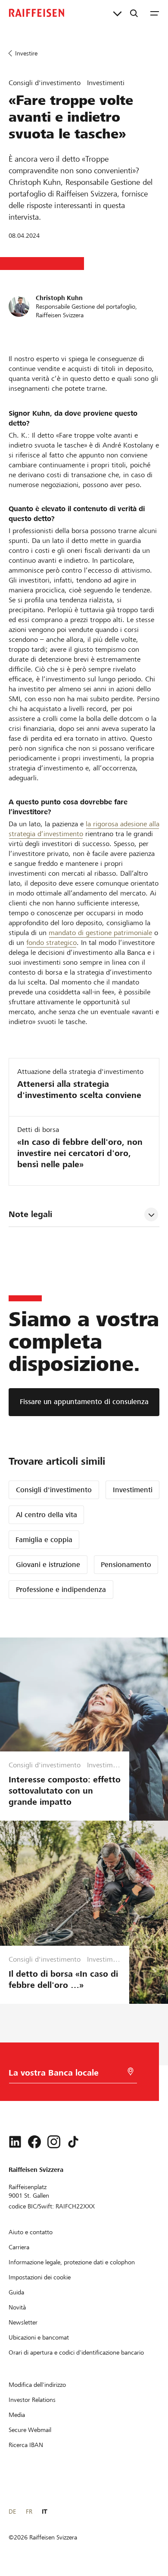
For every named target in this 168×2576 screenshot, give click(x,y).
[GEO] (131, 2072)
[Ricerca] (134, 13)
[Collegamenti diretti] (117, 13)
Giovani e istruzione (48, 1565)
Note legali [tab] (30, 1214)
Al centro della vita (47, 1515)
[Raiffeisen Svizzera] (37, 13)
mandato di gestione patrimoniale (100, 933)
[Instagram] (54, 2142)
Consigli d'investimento (54, 1490)
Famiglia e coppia (44, 1540)
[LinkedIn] (15, 2142)
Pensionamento (126, 1565)
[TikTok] (73, 2142)
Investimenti (133, 1490)
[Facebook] (34, 2142)
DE (12, 2512)
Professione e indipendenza (61, 1590)
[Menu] (155, 13)
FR (29, 2512)
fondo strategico (51, 943)
